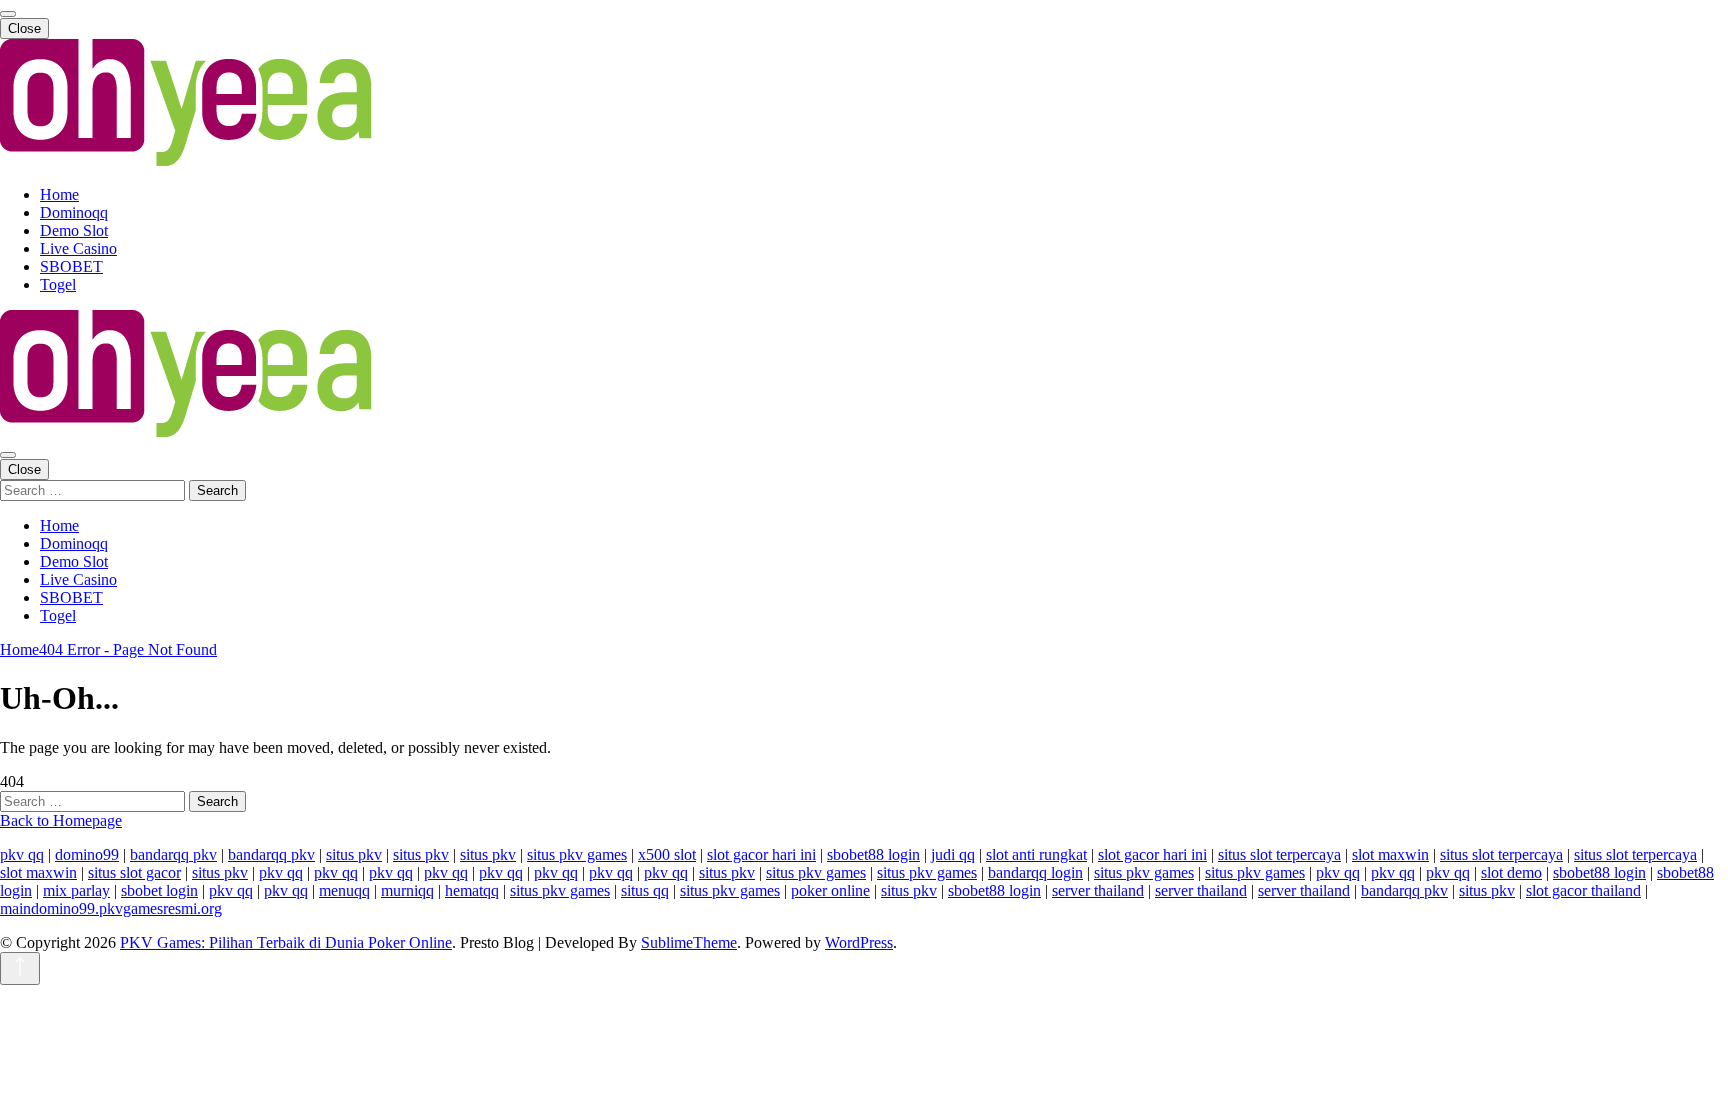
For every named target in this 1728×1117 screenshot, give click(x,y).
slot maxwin (1390, 854)
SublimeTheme (689, 942)
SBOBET (71, 266)
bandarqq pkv (173, 854)
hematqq (472, 890)
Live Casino (78, 248)
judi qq (953, 854)
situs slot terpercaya (1279, 854)
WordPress (859, 942)
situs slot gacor (134, 872)
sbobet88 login (873, 854)
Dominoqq (74, 212)
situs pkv (354, 854)
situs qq (645, 890)
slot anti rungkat (1036, 854)
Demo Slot (74, 230)
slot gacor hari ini (761, 854)
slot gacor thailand (1583, 890)
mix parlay (76, 890)
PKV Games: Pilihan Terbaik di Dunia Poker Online (286, 942)
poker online (830, 890)
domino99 (87, 854)
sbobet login (159, 890)
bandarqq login (1035, 872)
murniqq (407, 890)
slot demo (1511, 872)
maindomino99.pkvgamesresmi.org (111, 908)
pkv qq (22, 854)
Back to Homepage (61, 820)
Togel (58, 284)
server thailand (1098, 890)
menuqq (344, 890)
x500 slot (667, 854)
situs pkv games (577, 854)
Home (59, 194)
